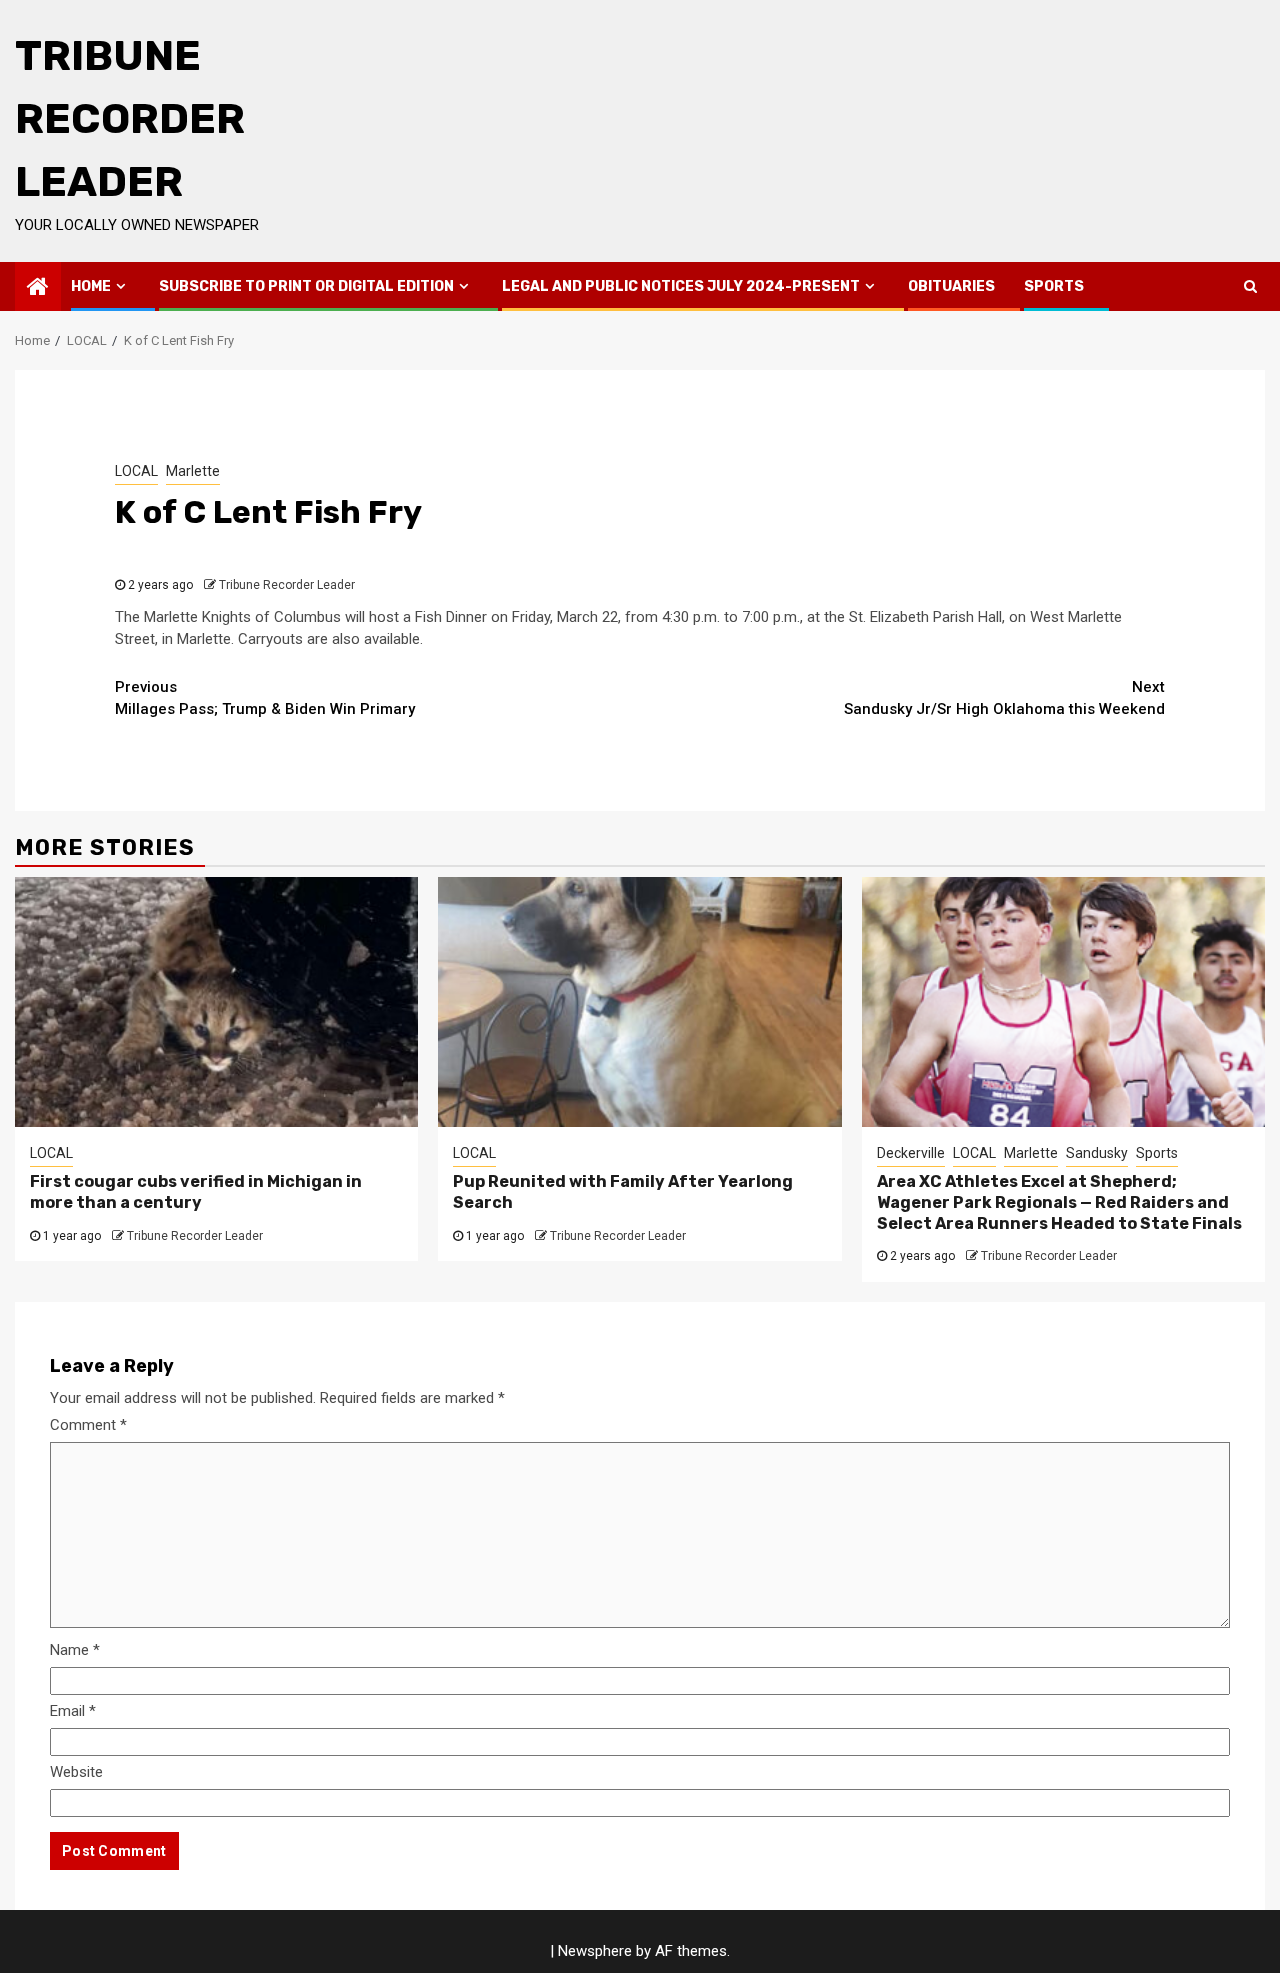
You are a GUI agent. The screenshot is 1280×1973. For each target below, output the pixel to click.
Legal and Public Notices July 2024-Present (681, 286)
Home (91, 286)
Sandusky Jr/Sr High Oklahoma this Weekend (1004, 698)
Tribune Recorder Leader (130, 119)
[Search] (1250, 286)
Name (75, 1650)
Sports (1054, 286)
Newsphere (595, 1951)
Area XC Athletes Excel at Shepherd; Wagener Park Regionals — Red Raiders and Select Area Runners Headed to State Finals (1059, 1202)
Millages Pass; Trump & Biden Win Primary (265, 698)
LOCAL (136, 471)
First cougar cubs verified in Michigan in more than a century (196, 1192)
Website (76, 1772)
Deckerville (911, 1153)
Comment (88, 1425)
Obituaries (951, 286)
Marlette (193, 471)
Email (73, 1711)
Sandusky (1097, 1153)
